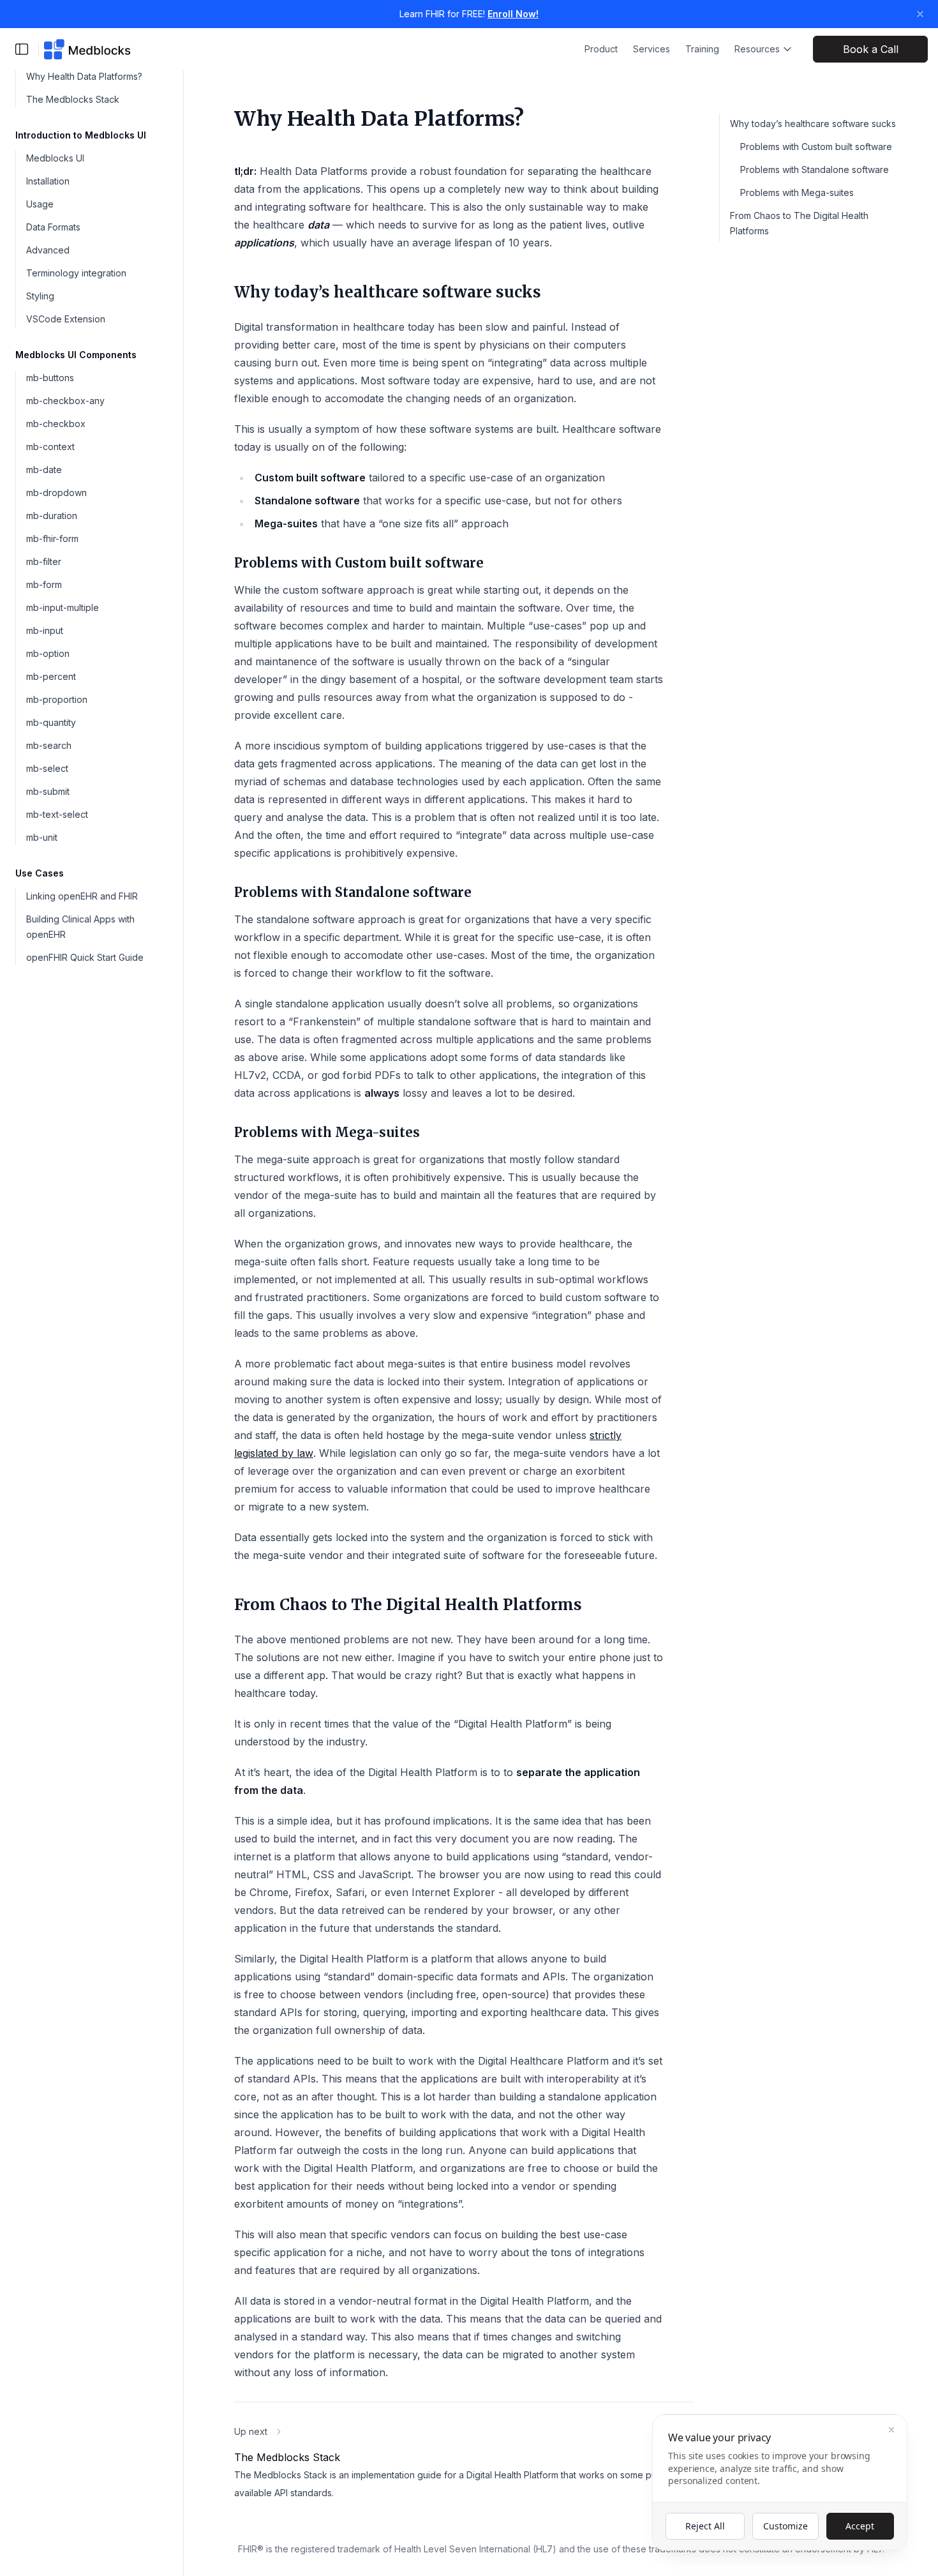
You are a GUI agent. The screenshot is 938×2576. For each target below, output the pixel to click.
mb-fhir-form (52, 539)
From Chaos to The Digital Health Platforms (799, 223)
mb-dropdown (56, 493)
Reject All (705, 2526)
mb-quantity (51, 722)
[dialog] (780, 2482)
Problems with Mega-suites (797, 192)
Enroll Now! (513, 14)
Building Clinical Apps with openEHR (80, 927)
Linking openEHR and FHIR (82, 896)
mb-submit (48, 791)
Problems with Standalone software (815, 169)
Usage (40, 204)
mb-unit (42, 837)
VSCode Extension (66, 319)
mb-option (48, 653)
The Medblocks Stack (73, 99)
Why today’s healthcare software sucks (813, 124)
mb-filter (44, 561)
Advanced (48, 250)
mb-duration (52, 516)
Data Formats (53, 227)
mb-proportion (57, 699)
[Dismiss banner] (920, 14)
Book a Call (871, 49)
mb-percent (51, 676)
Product (601, 49)
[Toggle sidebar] (22, 49)
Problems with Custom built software (816, 147)
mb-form (44, 584)
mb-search (49, 745)
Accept (860, 2526)
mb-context (50, 447)
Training (702, 49)
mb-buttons (50, 378)
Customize (785, 2526)
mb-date (44, 470)
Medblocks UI (55, 158)
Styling (40, 296)
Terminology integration (76, 273)
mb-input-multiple (63, 607)
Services (651, 49)
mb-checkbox (56, 424)
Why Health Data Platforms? (84, 76)
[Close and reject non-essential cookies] (891, 2430)
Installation (48, 181)
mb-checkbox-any (65, 401)
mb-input (45, 630)
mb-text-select (57, 814)
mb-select (47, 768)
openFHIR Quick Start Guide (85, 957)
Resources (757, 49)
